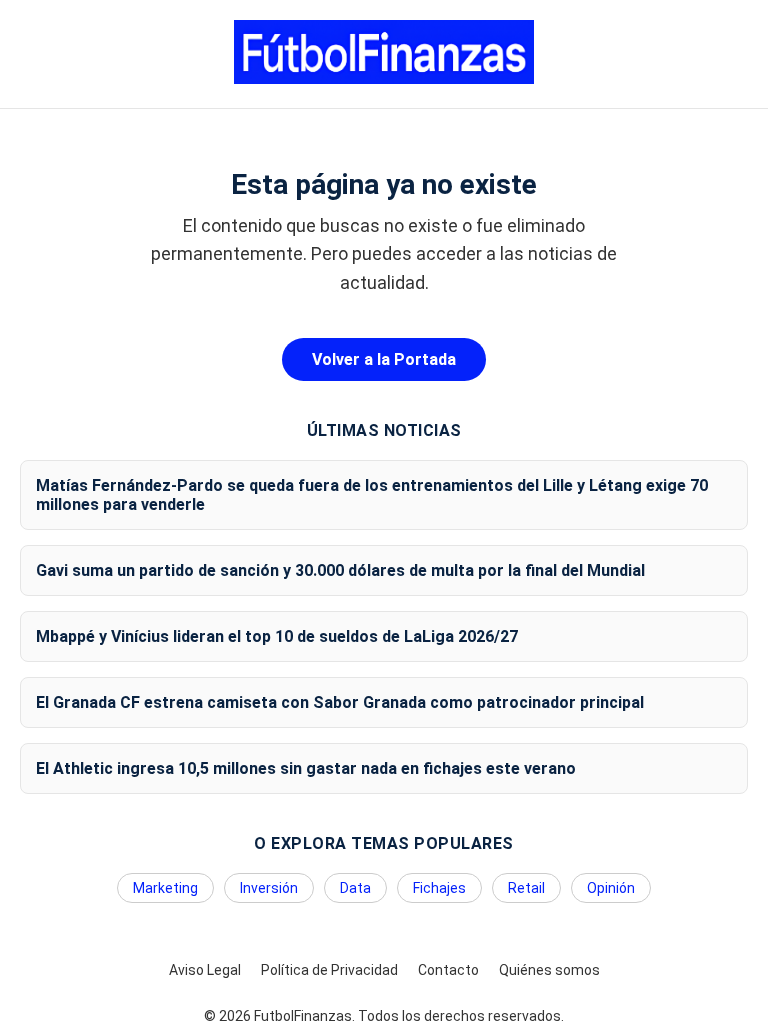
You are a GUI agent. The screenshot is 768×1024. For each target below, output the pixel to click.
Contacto (448, 970)
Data (355, 888)
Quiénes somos (549, 970)
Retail (526, 888)
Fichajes (439, 888)
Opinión (611, 888)
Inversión (269, 888)
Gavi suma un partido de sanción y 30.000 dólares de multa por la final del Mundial (340, 570)
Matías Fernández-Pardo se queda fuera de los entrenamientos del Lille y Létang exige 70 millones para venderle (372, 495)
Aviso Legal (205, 970)
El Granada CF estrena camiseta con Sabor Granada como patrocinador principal (340, 702)
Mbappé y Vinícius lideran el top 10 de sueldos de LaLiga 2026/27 (277, 636)
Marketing (165, 888)
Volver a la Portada (384, 359)
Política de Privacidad (329, 970)
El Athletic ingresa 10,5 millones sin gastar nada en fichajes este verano (306, 768)
